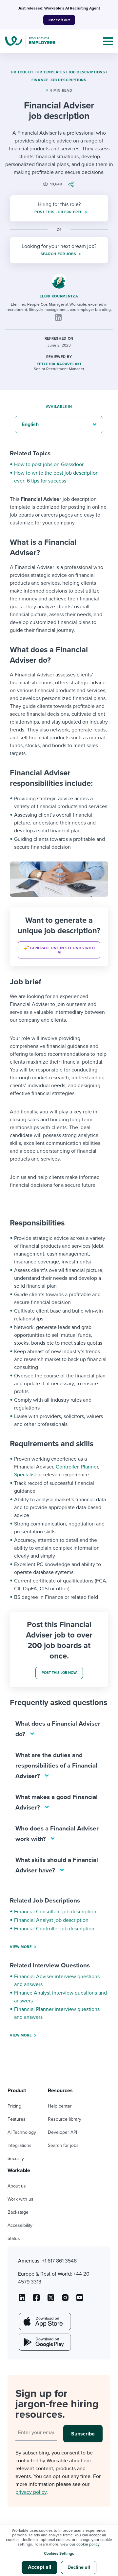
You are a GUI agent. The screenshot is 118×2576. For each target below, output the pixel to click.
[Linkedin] (58, 317)
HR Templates (51, 72)
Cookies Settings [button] (59, 2553)
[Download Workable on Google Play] (44, 2342)
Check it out (59, 20)
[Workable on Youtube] (51, 2300)
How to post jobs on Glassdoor (49, 464)
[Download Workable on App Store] (44, 2321)
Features (17, 2119)
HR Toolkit (22, 72)
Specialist (25, 1475)
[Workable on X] (65, 2300)
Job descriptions (87, 72)
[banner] (59, 937)
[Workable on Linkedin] (22, 2300)
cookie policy (88, 2544)
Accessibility (20, 2225)
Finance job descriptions (59, 80)
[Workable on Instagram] (80, 2300)
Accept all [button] (39, 2567)
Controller (67, 1467)
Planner (89, 1467)
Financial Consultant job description (55, 1912)
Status (14, 2238)
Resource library (65, 2119)
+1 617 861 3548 (59, 2261)
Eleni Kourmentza (59, 296)
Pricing (14, 2106)
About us (17, 2186)
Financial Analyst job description (51, 1920)
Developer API (62, 2132)
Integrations (20, 2145)
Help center (60, 2106)
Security (16, 2159)
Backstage (18, 2212)
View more (21, 1947)
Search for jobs (63, 2145)
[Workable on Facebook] (36, 2300)
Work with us (20, 2199)
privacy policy (31, 2492)
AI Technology (22, 2132)
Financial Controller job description (54, 1929)
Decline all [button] (79, 2567)
